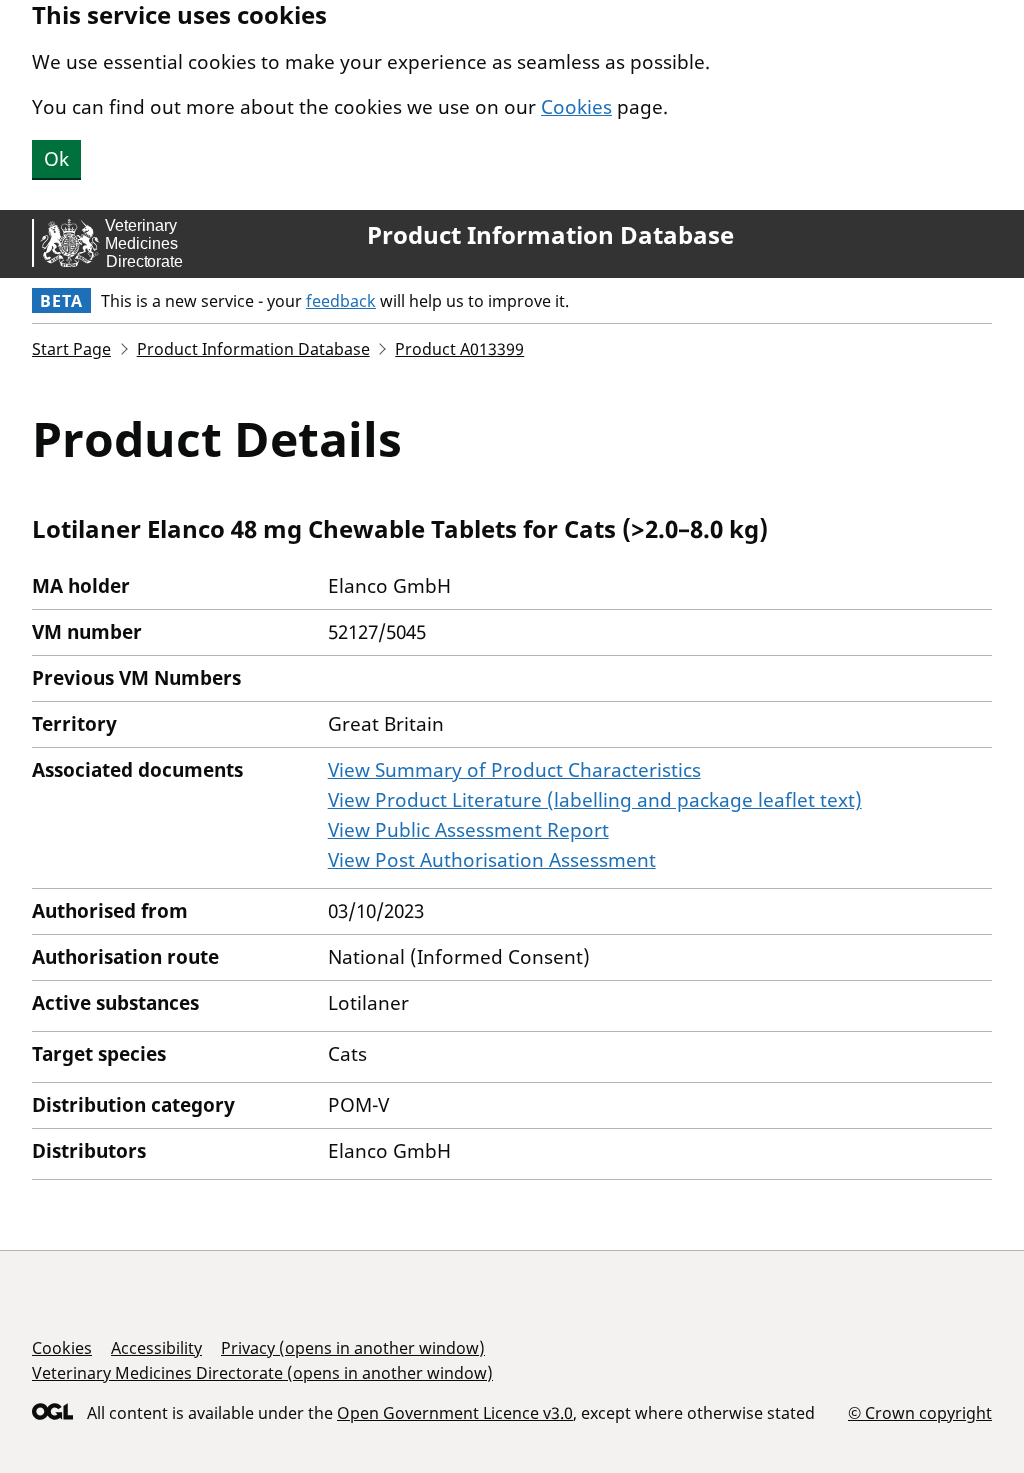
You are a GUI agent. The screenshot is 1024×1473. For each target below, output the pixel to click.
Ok (56, 159)
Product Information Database (550, 235)
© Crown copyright (920, 1412)
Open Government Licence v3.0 (455, 1413)
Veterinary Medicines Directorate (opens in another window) (262, 1373)
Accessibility (156, 1348)
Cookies (576, 107)
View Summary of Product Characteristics (514, 770)
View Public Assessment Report (468, 830)
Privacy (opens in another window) (353, 1348)
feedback (341, 301)
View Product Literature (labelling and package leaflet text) (595, 800)
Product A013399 (459, 349)
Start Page (71, 349)
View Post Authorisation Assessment (492, 860)
